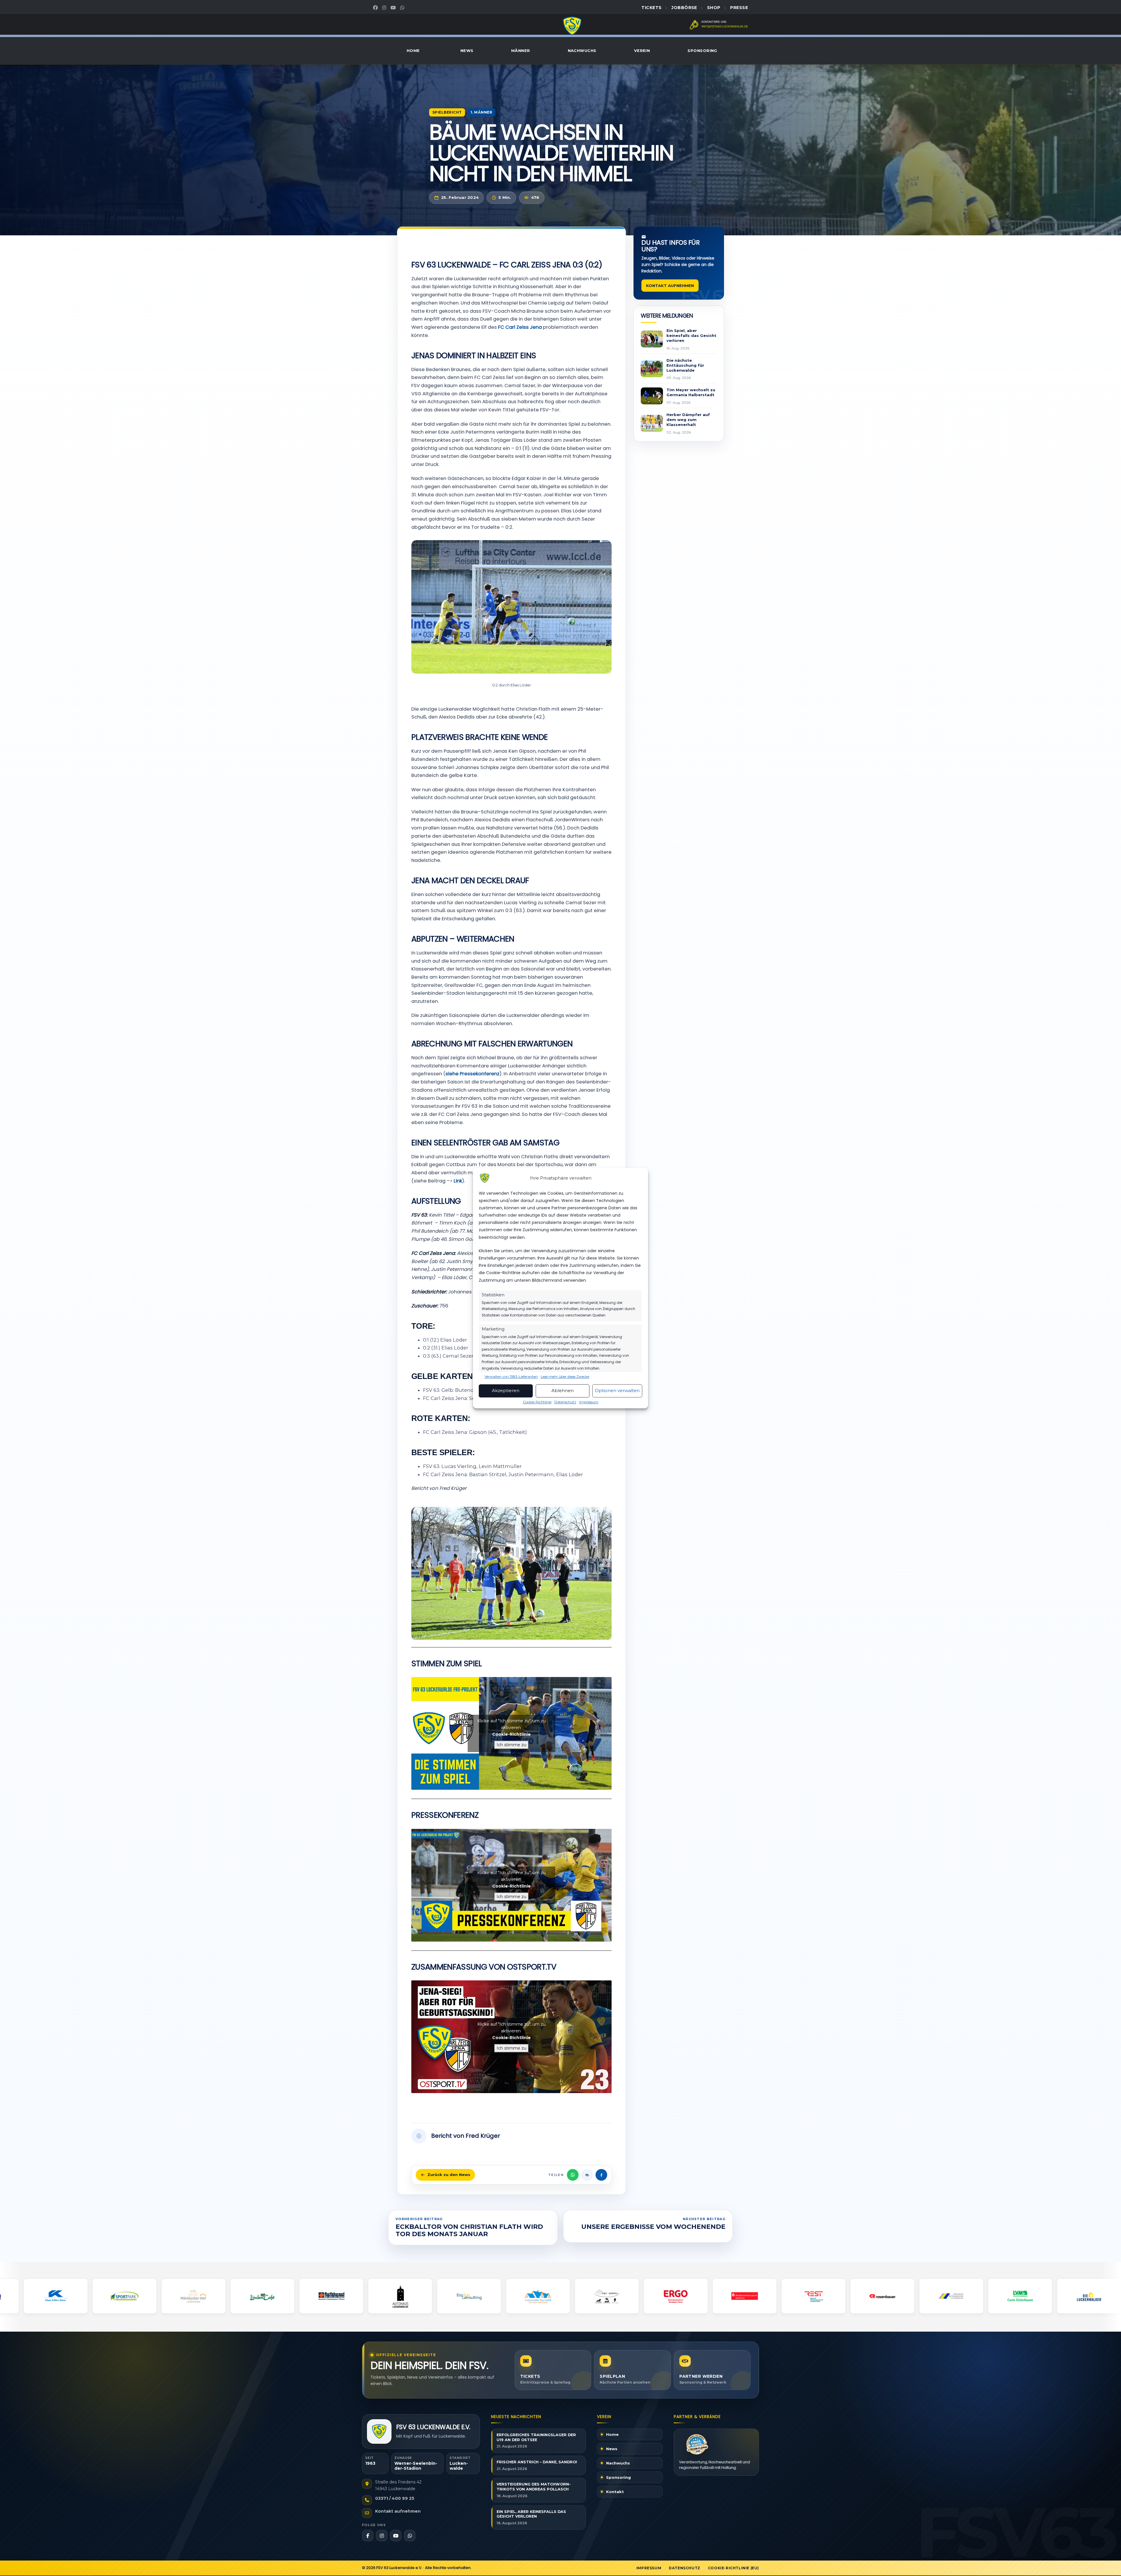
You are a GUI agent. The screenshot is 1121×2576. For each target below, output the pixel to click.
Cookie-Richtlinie (537, 1402)
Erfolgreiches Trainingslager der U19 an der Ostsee (536, 2437)
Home (413, 51)
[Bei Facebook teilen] (601, 2175)
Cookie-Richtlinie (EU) (733, 2568)
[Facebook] (376, 8)
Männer (521, 51)
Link (458, 1181)
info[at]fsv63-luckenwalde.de (725, 27)
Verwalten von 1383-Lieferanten (511, 1377)
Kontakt (615, 2492)
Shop (714, 8)
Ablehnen (563, 1391)
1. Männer (481, 112)
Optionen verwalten (617, 1391)
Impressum (589, 1402)
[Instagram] (385, 8)
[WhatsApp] (403, 8)
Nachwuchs (582, 51)
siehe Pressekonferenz (472, 1074)
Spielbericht (447, 112)
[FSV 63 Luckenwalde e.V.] (379, 2431)
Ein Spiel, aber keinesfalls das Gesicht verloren (531, 2514)
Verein (642, 51)
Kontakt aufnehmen (670, 286)
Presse (739, 8)
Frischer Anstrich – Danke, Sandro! (537, 2462)
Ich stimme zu (511, 1745)
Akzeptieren (506, 1391)
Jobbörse (684, 8)
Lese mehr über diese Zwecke (565, 1377)
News (467, 51)
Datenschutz (565, 1402)
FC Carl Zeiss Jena (520, 327)
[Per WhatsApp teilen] (573, 2175)
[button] (606, 1563)
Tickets (651, 8)
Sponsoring (702, 51)
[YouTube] (394, 8)
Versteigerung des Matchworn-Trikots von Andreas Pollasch (534, 2487)
